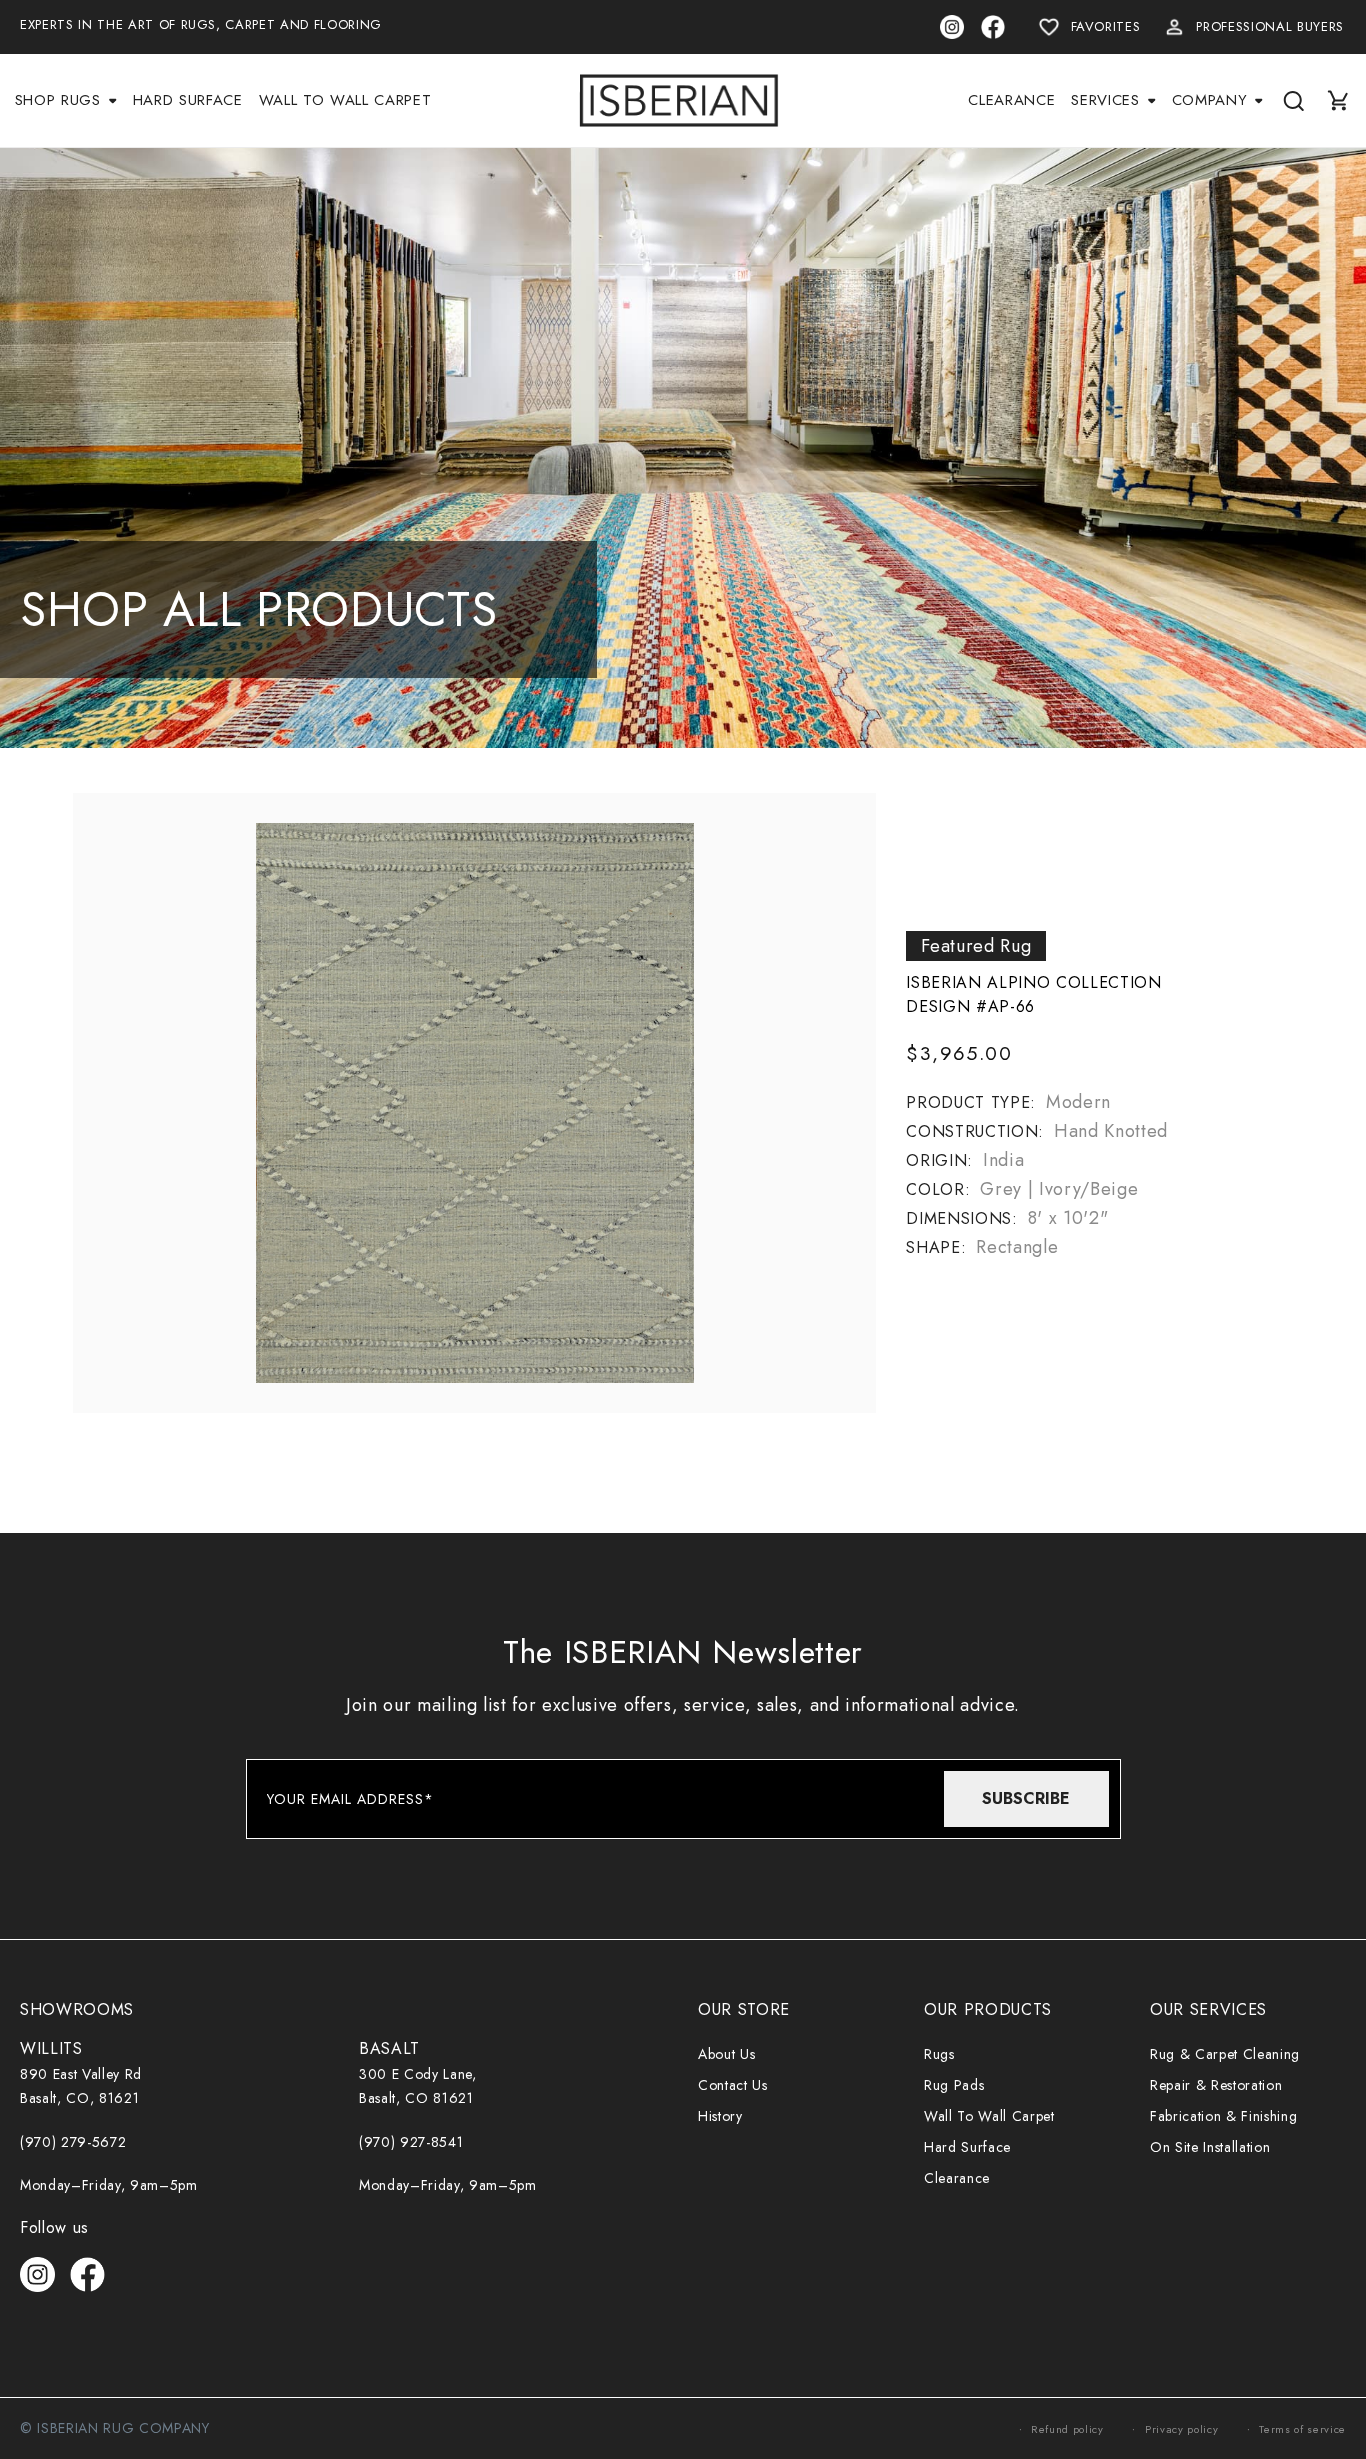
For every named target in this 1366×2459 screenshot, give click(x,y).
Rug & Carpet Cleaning (1225, 2054)
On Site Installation (1210, 2147)
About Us (726, 2054)
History (720, 2116)
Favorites (1106, 26)
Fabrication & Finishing (1223, 2116)
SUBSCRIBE (1026, 1798)
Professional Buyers (1270, 26)
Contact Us (733, 2085)
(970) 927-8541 (411, 2142)
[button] (66, 100)
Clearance (957, 2178)
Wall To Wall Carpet (989, 2116)
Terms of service (1302, 2429)
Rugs (939, 2054)
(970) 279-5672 (73, 2142)
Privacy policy (1181, 2429)
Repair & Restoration (1216, 2085)
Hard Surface (967, 2147)
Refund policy (1067, 2429)
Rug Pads (954, 2085)
